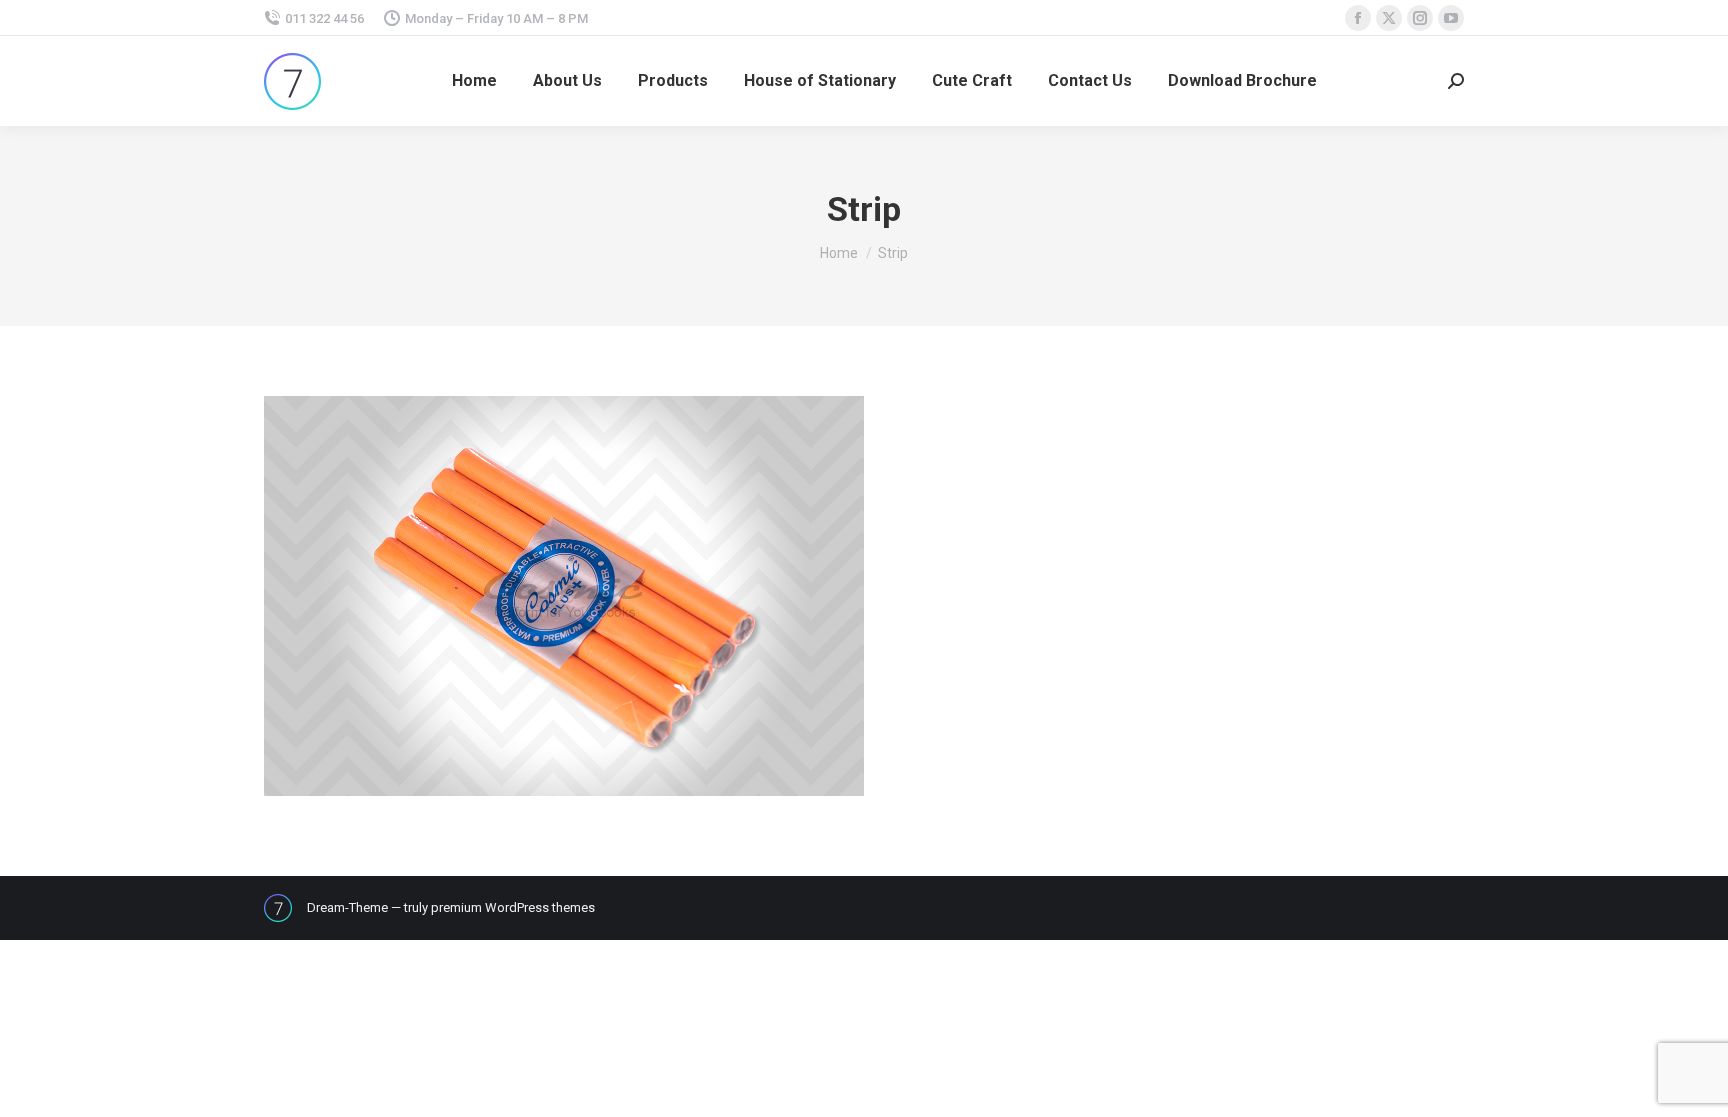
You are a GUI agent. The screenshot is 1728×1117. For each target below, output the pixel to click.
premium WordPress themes (513, 907)
